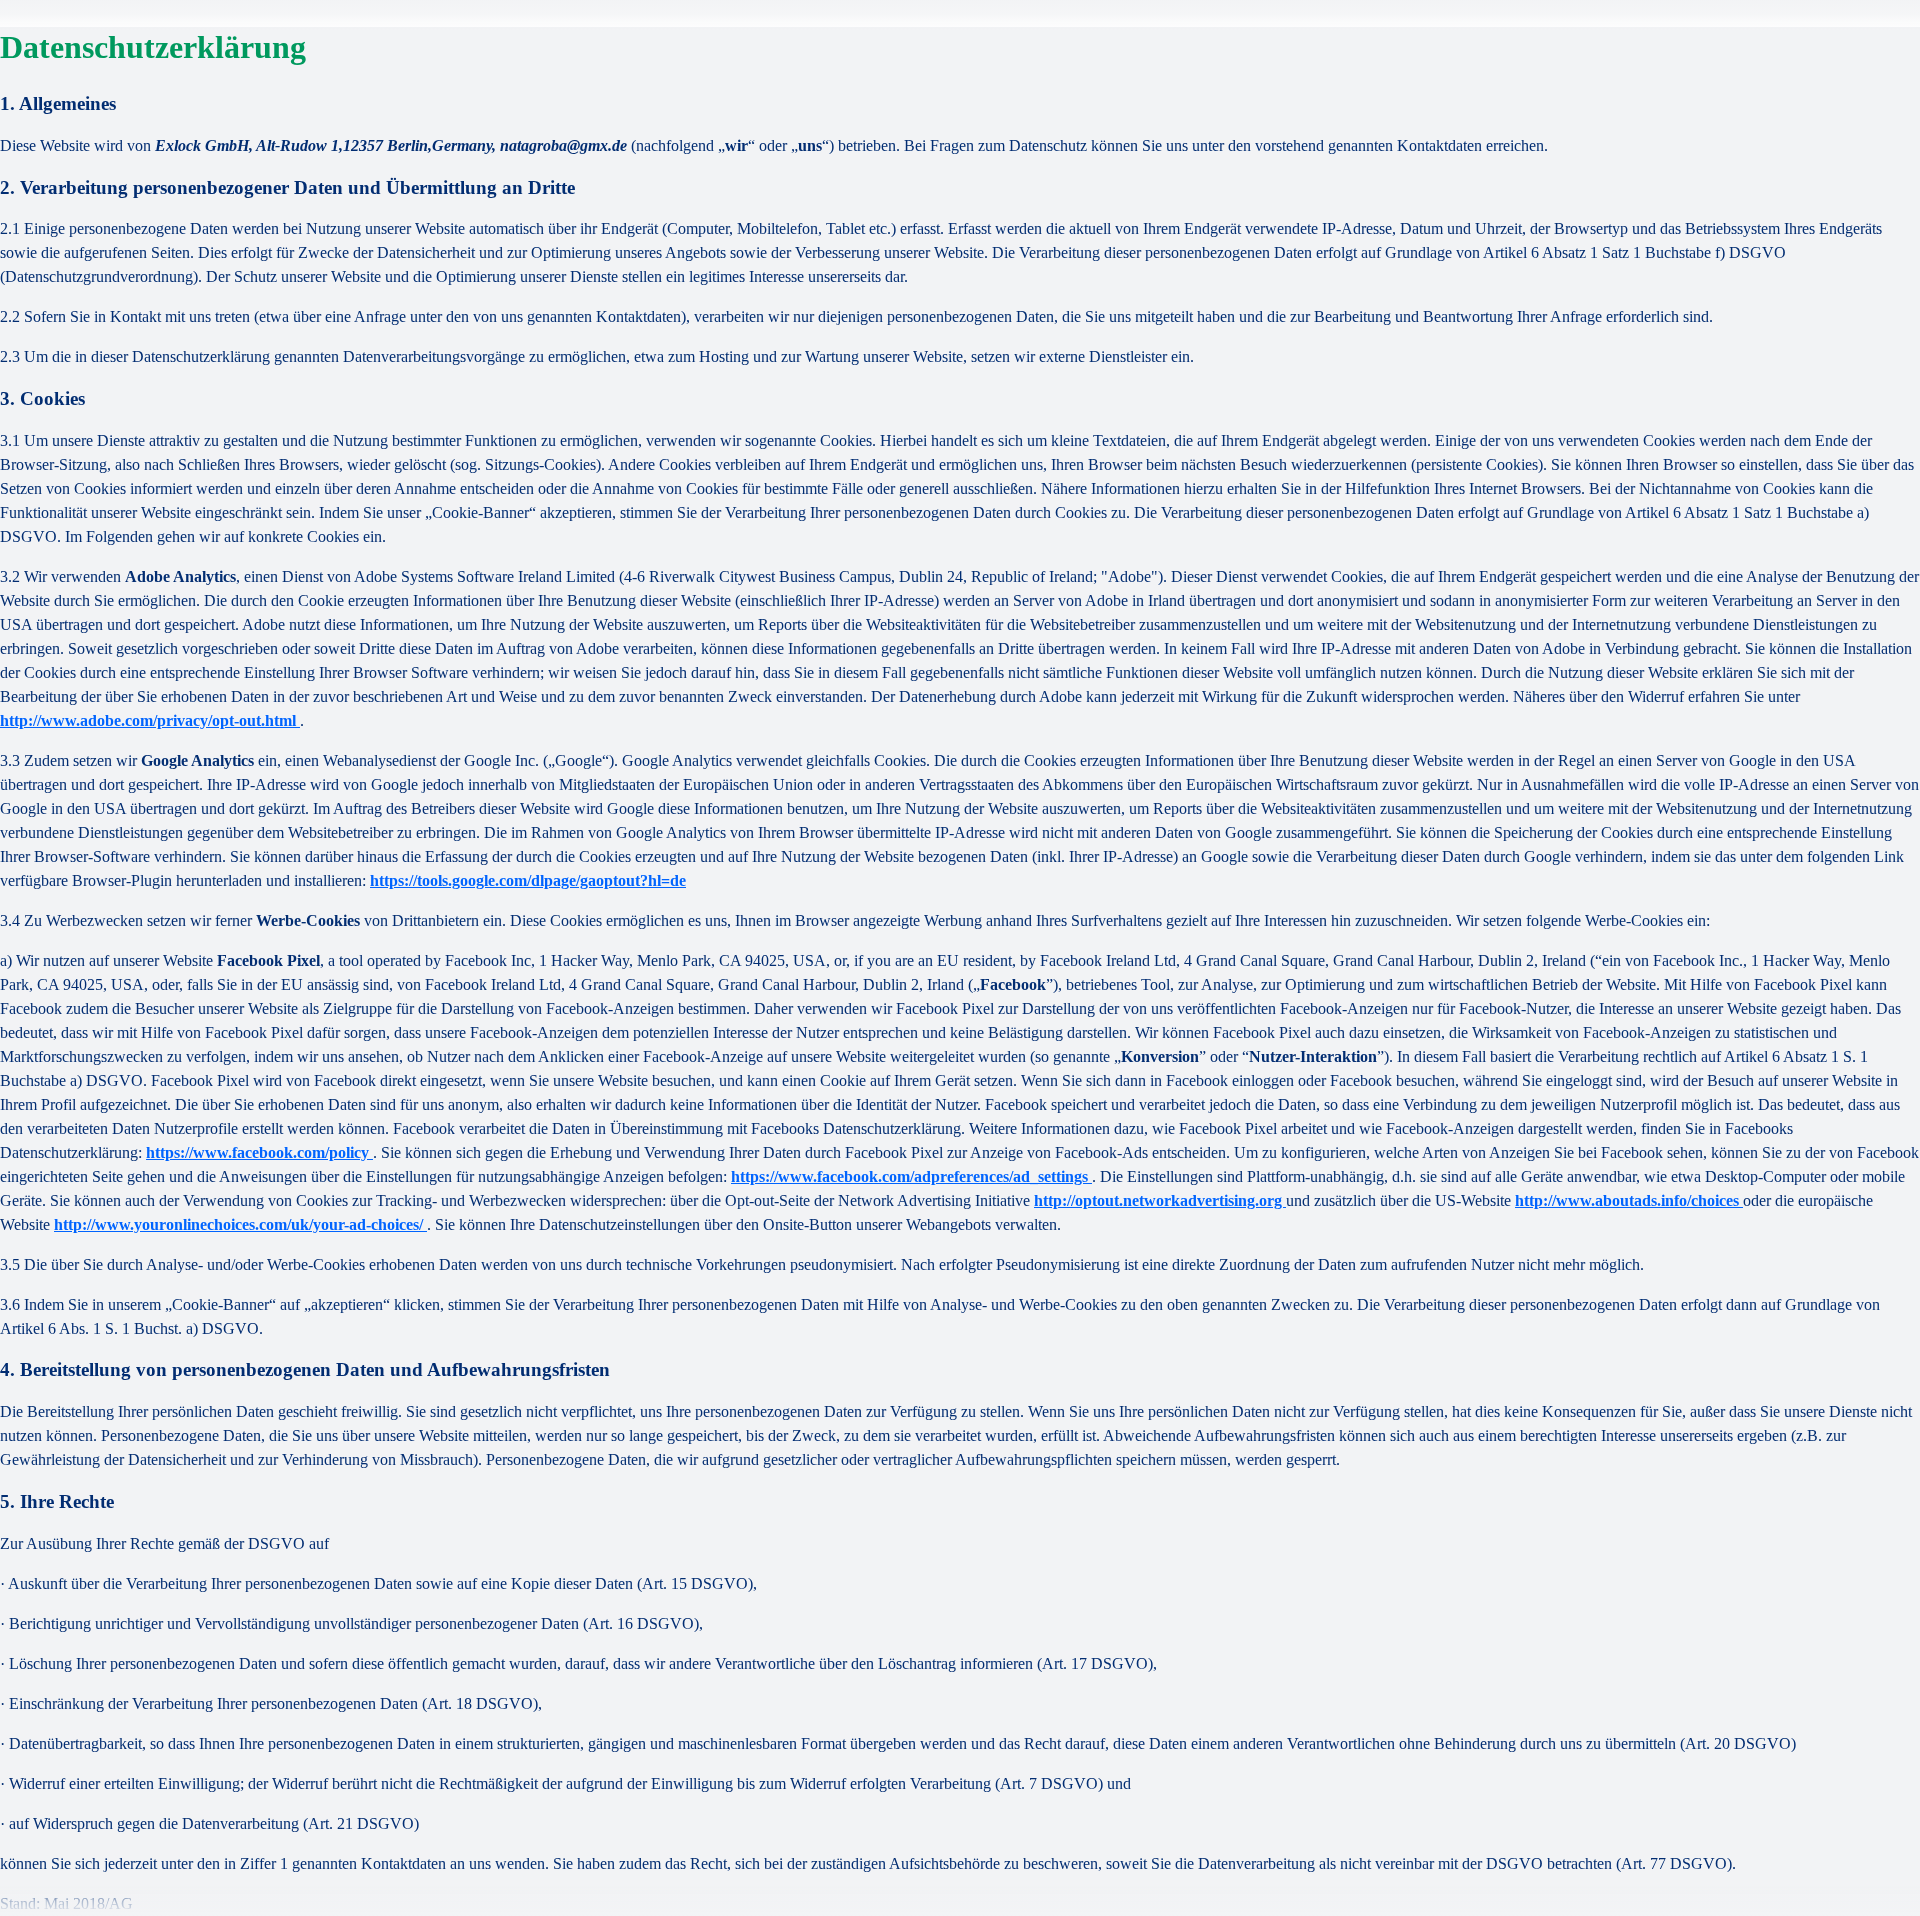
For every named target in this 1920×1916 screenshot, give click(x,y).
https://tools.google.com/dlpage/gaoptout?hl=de (528, 880)
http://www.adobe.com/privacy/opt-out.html (150, 720)
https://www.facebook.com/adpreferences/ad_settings (911, 1176)
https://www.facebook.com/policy (259, 1152)
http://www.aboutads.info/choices (1629, 1200)
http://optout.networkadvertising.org (1160, 1200)
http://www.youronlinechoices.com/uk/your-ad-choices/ (240, 1224)
